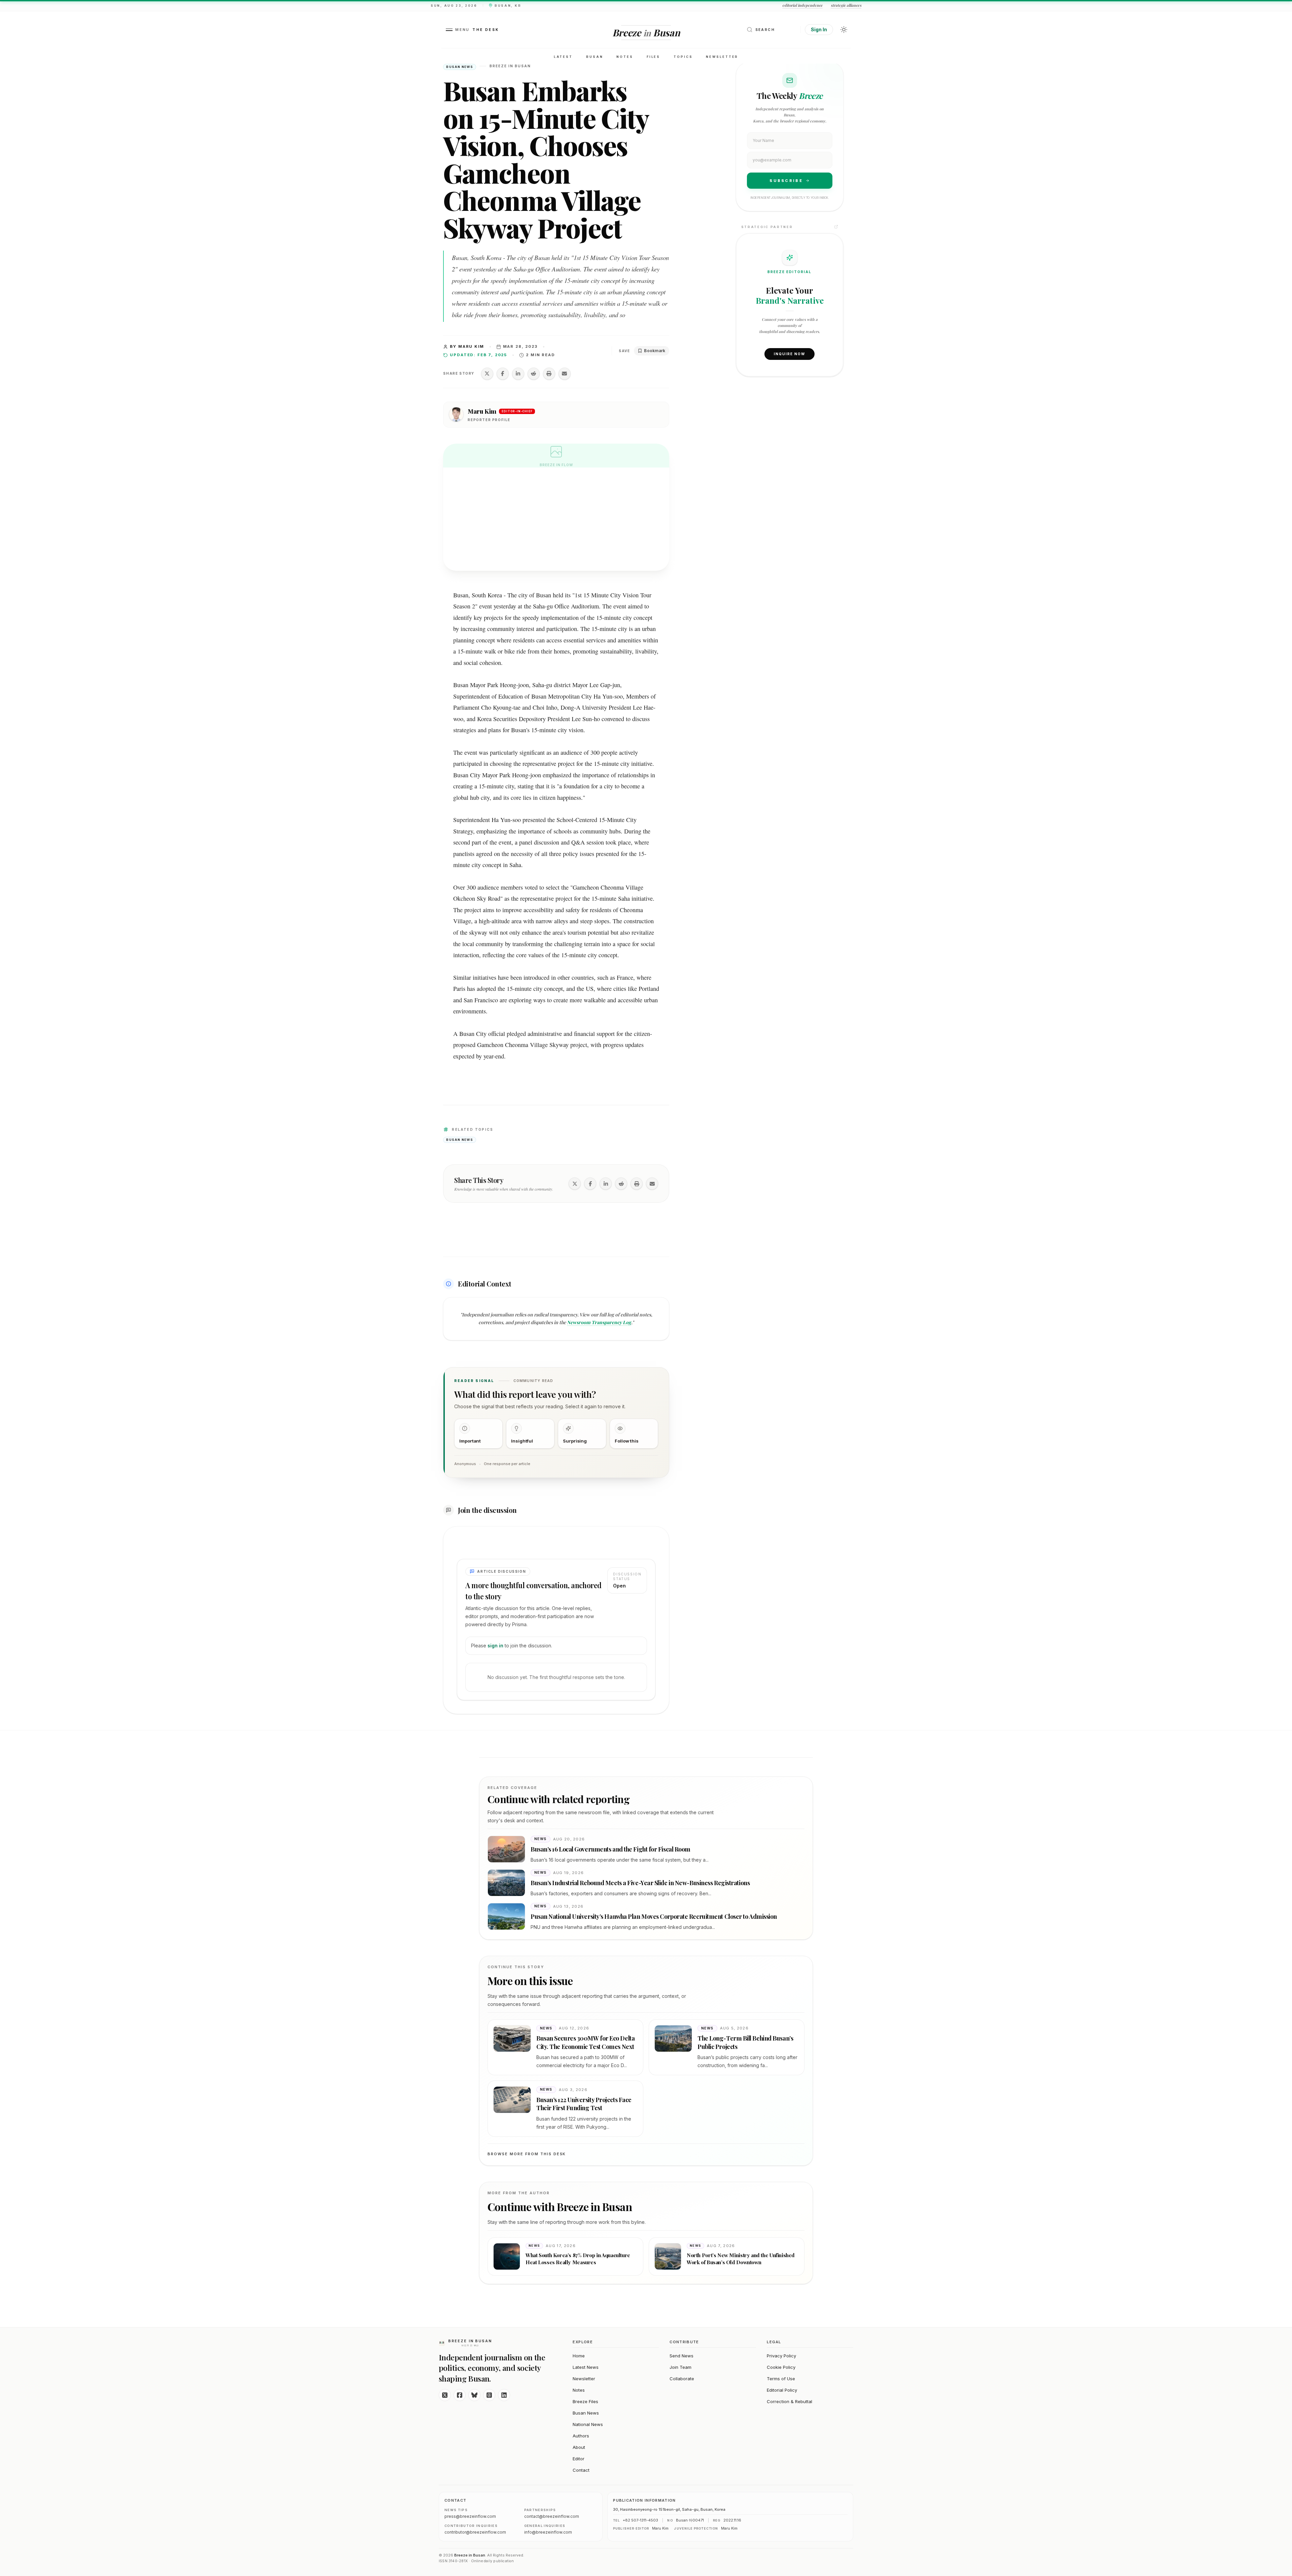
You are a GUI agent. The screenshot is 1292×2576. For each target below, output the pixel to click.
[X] (445, 2395)
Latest (563, 57)
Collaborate (682, 2379)
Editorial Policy (782, 2390)
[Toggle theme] (844, 30)
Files (653, 57)
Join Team (680, 2367)
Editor (579, 2459)
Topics (683, 57)
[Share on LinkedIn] (518, 374)
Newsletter (722, 57)
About (579, 2447)
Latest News (586, 2367)
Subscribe (786, 181)
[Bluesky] (474, 2395)
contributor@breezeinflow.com (475, 2532)
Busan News (586, 2413)
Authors (581, 2436)
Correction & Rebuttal (789, 2401)
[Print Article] (549, 374)
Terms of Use (781, 2379)
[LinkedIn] (504, 2395)
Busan (595, 57)
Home (579, 2356)
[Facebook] (460, 2395)
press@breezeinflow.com (470, 2516)
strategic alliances (846, 5)
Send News (681, 2356)
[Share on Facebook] (503, 374)
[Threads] (489, 2395)
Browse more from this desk (527, 2154)
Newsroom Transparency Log (599, 1322)
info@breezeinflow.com (548, 2532)
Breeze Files (585, 2401)
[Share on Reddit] (534, 374)
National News (588, 2424)
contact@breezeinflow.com (552, 2516)
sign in (495, 1646)
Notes (625, 57)
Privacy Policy (781, 2356)
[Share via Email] (565, 374)
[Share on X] (487, 374)
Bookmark (655, 351)
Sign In (819, 29)
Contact (581, 2470)
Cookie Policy (781, 2367)
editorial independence (802, 5)
